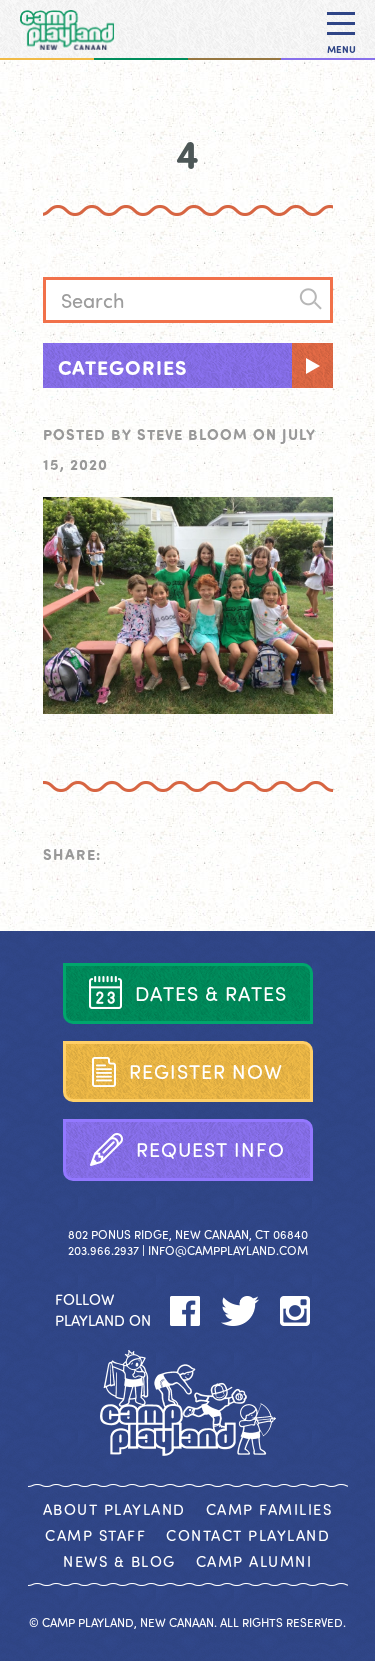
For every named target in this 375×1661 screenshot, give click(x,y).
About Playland (114, 1509)
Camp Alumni (254, 1561)
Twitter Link (239, 1311)
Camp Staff (95, 1535)
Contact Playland (248, 1535)
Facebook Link (184, 1311)
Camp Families (269, 1509)
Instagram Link (294, 1311)
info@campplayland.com (228, 1250)
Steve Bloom (192, 434)
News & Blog (119, 1561)
